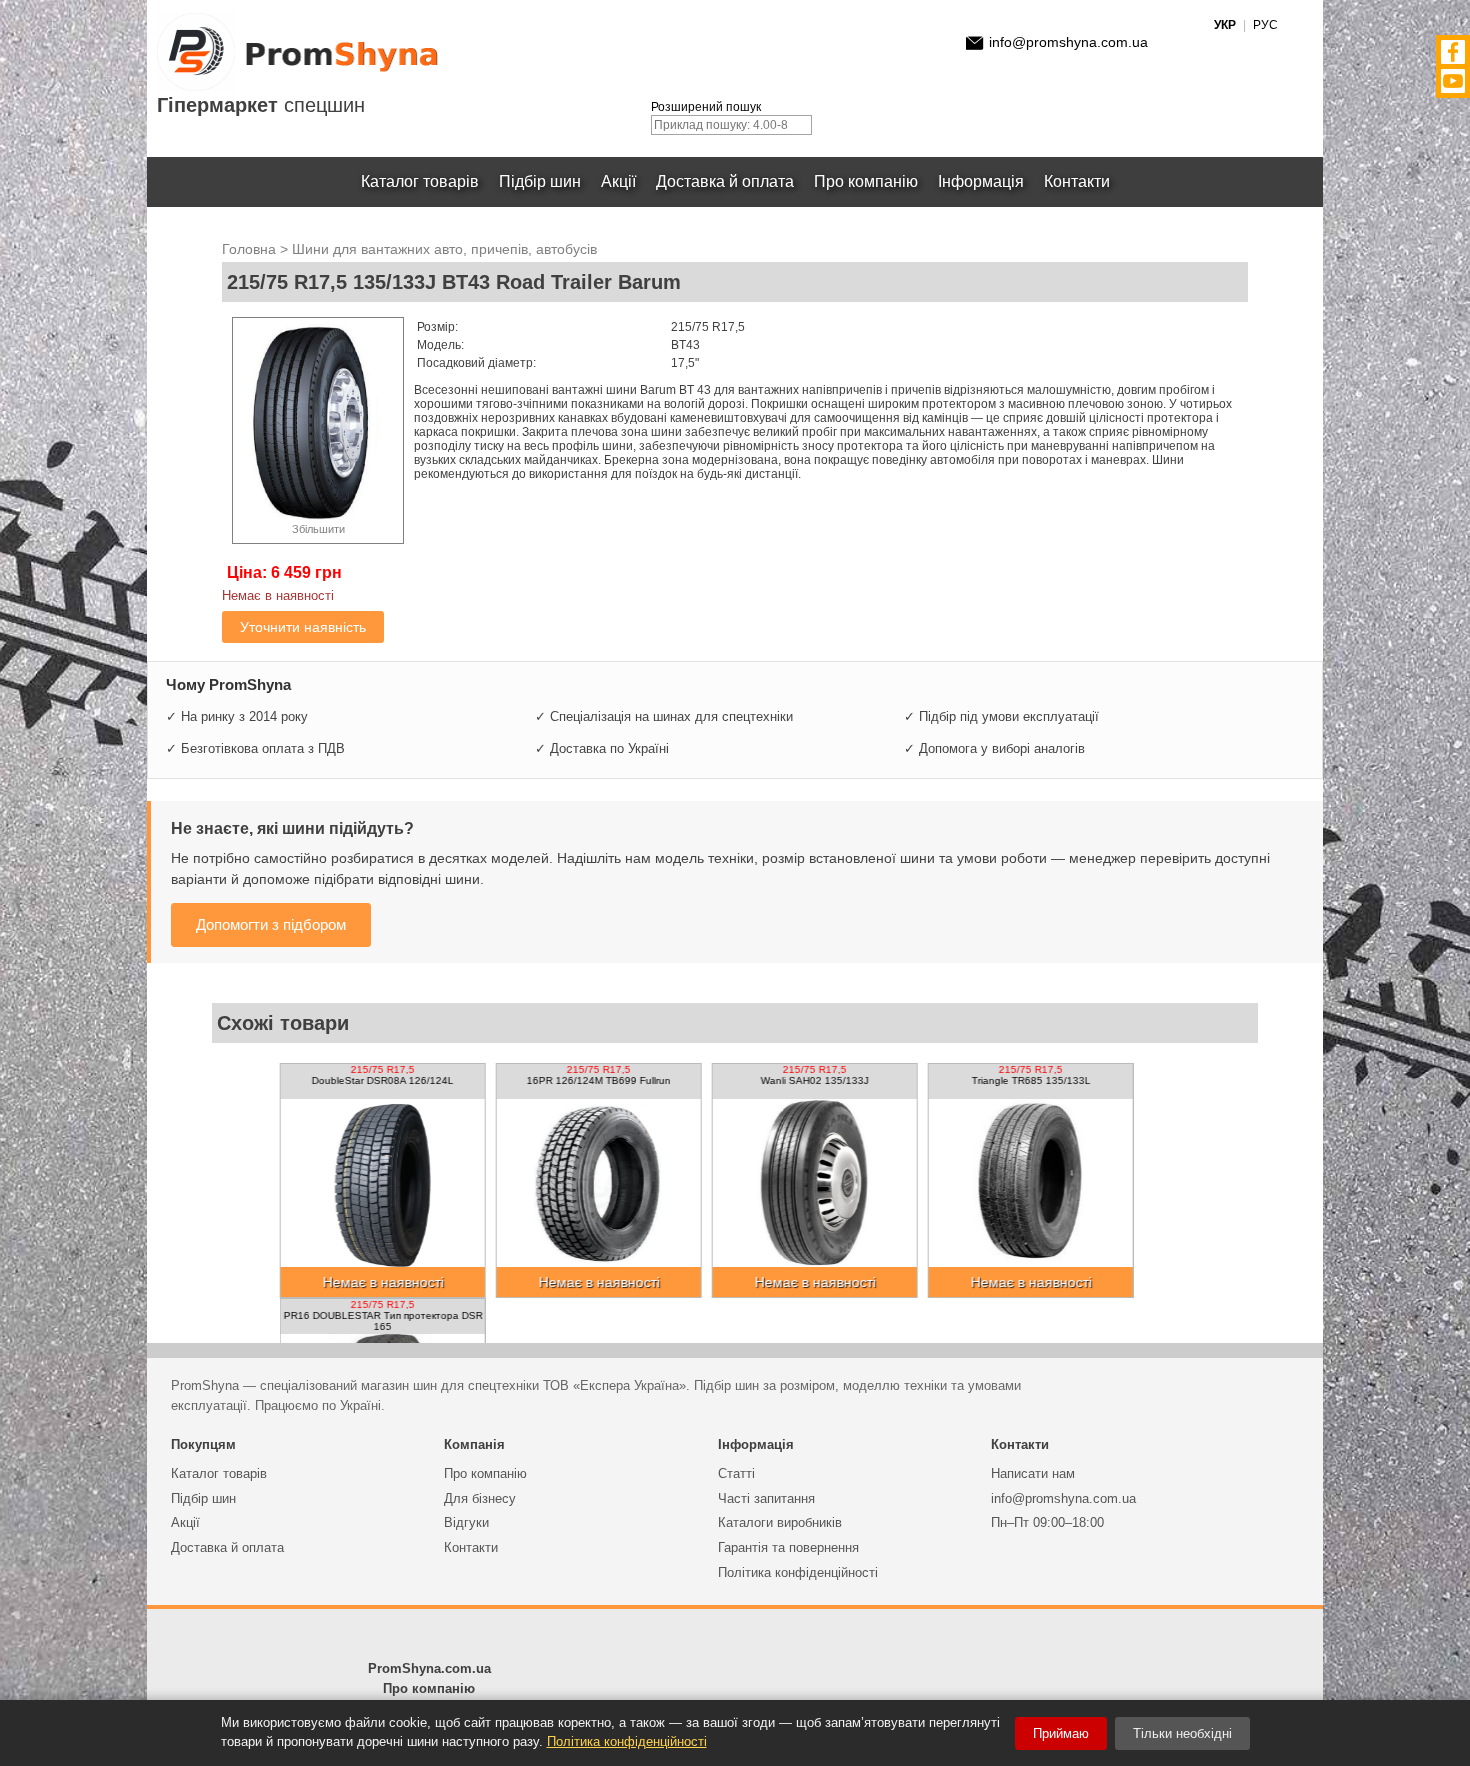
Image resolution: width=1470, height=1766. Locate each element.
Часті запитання (766, 1498)
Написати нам (1033, 1473)
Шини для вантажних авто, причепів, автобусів (444, 249)
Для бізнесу (480, 1498)
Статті (736, 1473)
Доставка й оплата (725, 181)
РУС (1265, 25)
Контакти (1077, 181)
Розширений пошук (706, 107)
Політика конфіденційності (798, 1572)
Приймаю (1061, 1733)
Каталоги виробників (780, 1522)
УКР (1225, 25)
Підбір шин (540, 181)
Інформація (981, 181)
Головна (249, 249)
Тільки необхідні (1182, 1733)
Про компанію (866, 181)
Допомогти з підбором (271, 924)
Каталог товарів (420, 181)
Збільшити (318, 529)
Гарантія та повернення (788, 1547)
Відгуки (466, 1522)
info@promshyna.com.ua (1068, 42)
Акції (618, 181)
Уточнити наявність (303, 627)
